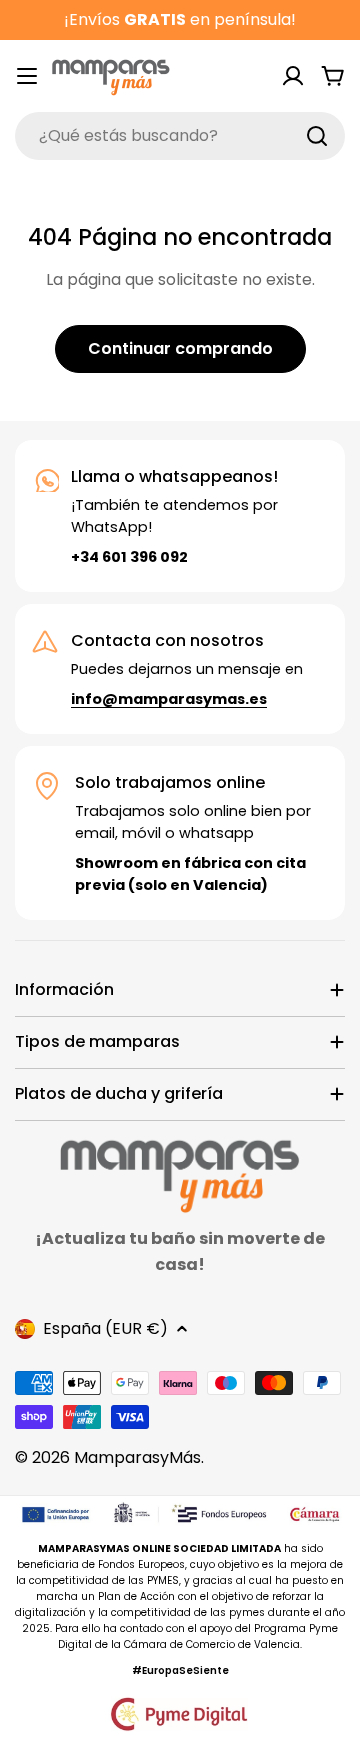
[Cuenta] (293, 76)
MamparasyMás (137, 1457)
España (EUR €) (105, 1328)
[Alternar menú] (27, 76)
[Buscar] (317, 136)
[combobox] (180, 136)
